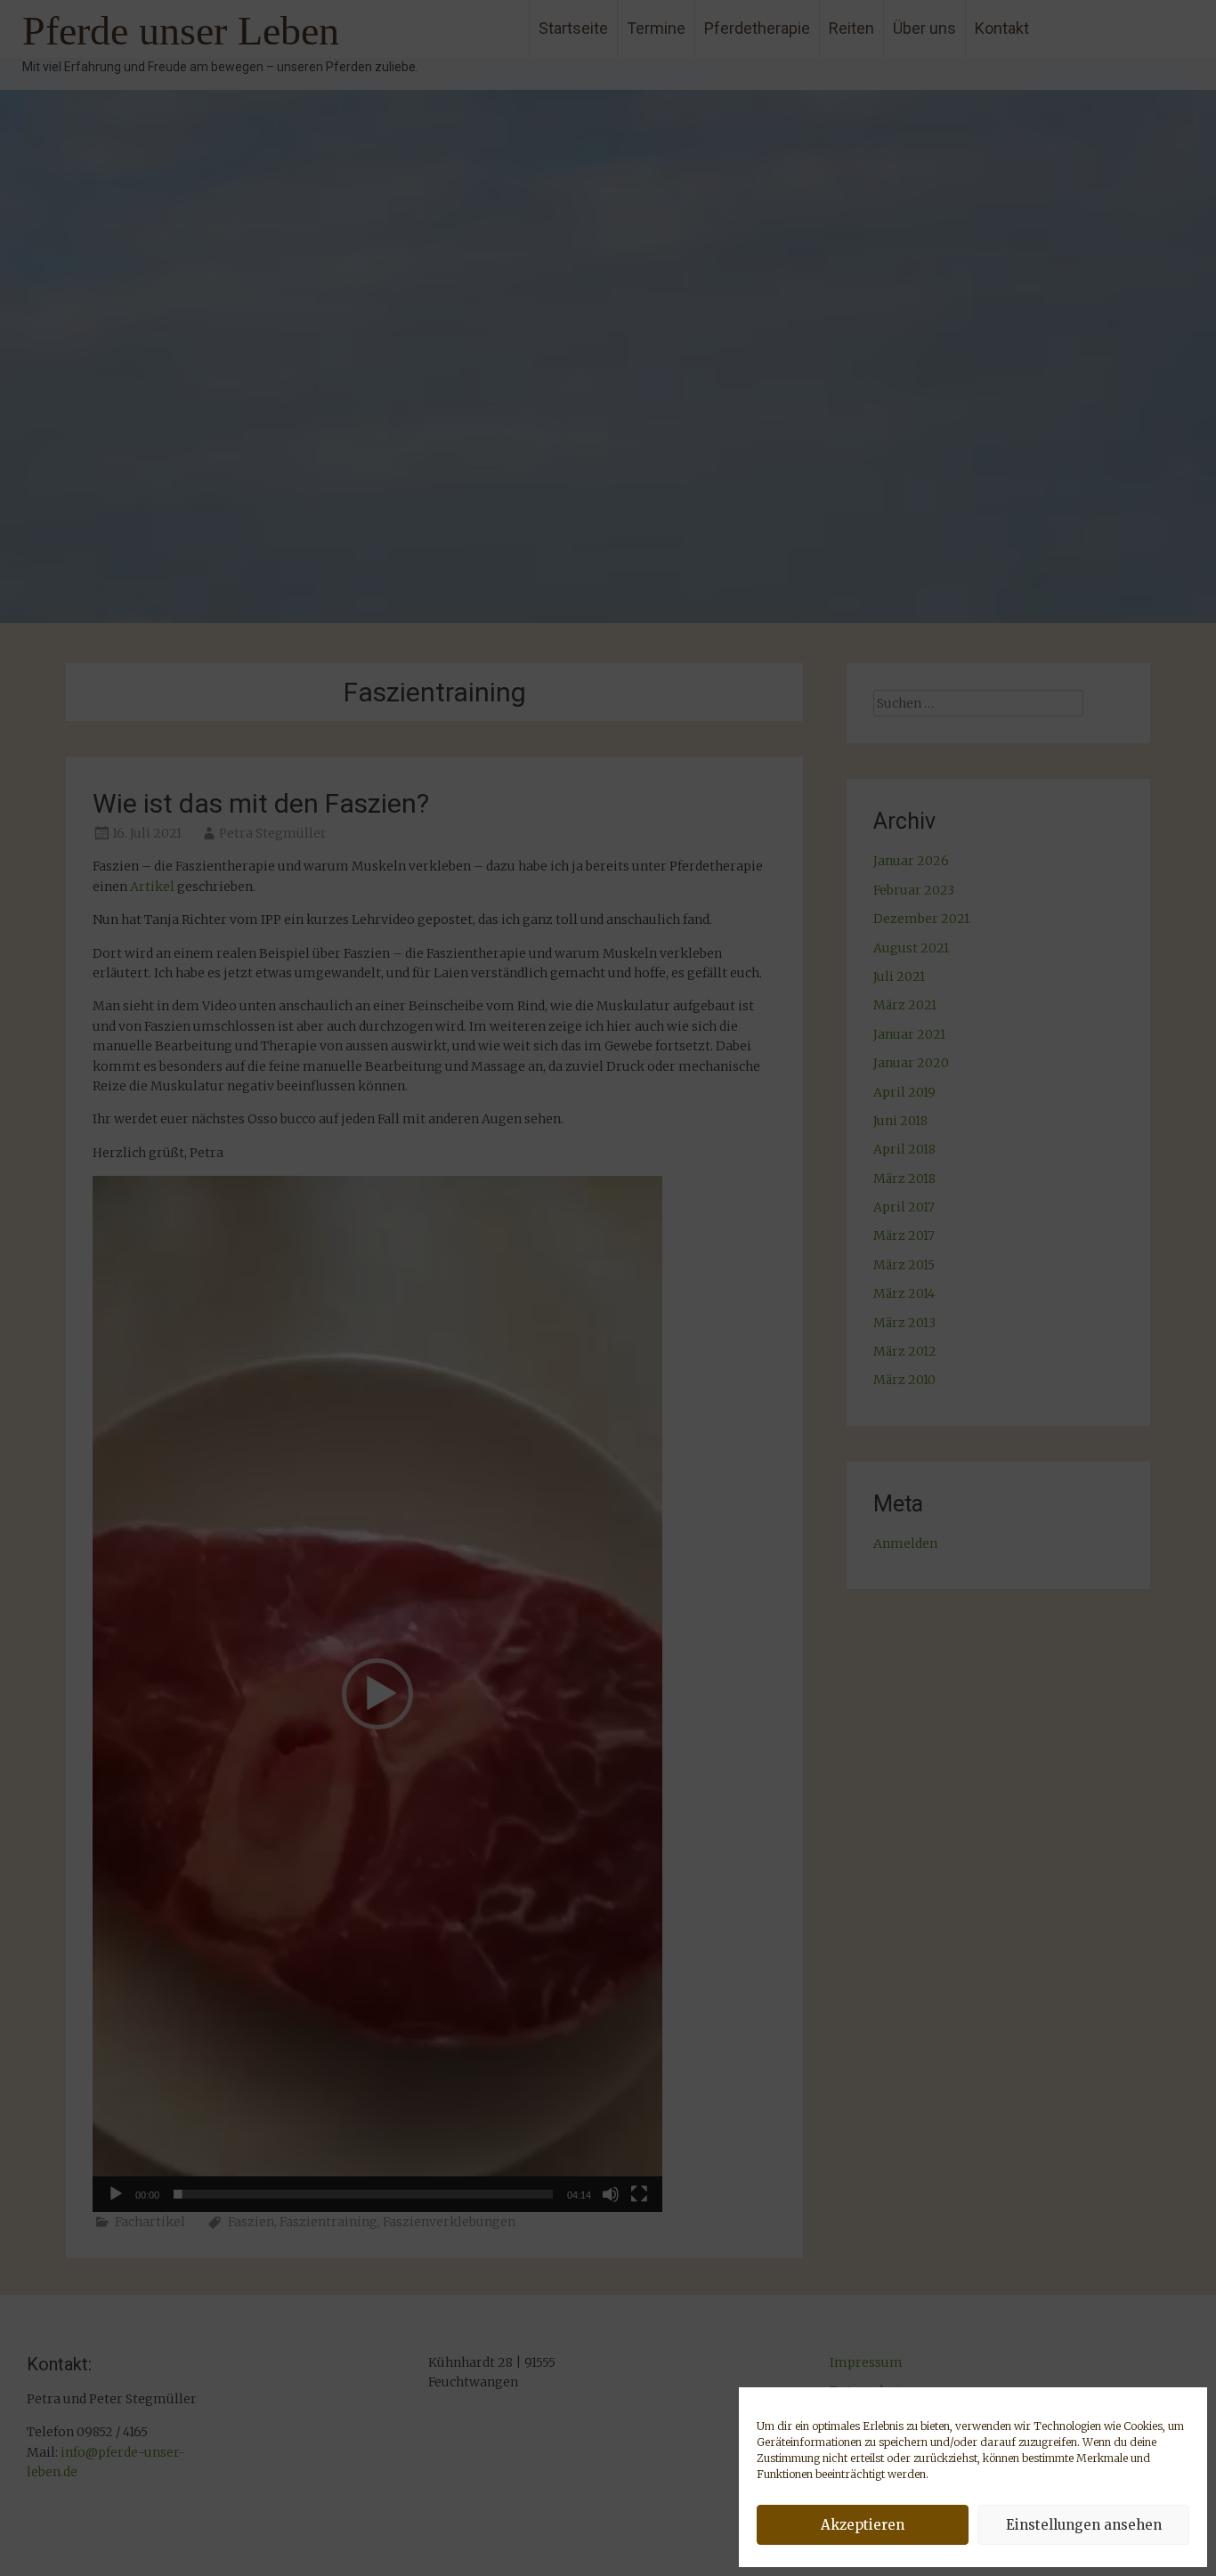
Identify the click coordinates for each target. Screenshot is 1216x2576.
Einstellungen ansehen (1084, 2525)
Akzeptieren (863, 2525)
